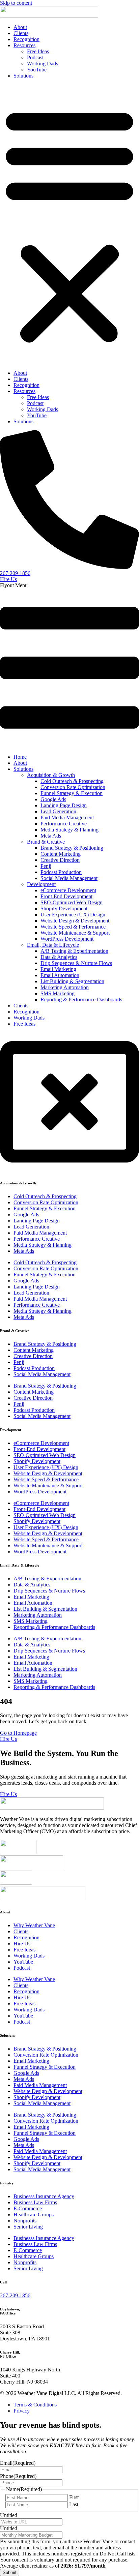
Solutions (23, 76)
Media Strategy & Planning (69, 830)
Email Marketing (58, 969)
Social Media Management (69, 878)
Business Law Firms (35, 2202)
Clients (21, 33)
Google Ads (53, 799)
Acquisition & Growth (51, 775)
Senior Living (28, 2227)
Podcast (35, 57)
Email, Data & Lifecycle (53, 945)
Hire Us (22, 1944)
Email (18, 2463)
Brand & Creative (46, 842)
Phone (18, 2476)
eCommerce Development (68, 890)
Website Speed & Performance (73, 927)
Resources (24, 45)
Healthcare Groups (34, 2215)
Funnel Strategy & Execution (72, 793)
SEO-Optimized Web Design (72, 902)
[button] (69, 224)
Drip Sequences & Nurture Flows (76, 963)
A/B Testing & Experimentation (74, 951)
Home (20, 757)
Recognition (26, 39)
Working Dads (43, 64)
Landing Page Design (64, 805)
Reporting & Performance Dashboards (81, 999)
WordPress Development (67, 939)
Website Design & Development (75, 921)
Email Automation (60, 975)
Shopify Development (64, 908)
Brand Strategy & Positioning (72, 848)
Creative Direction (60, 860)
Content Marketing (61, 854)
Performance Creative (64, 824)
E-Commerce (28, 2208)
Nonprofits (25, 2221)
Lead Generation (58, 811)
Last (74, 2504)
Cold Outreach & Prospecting (72, 781)
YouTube (37, 70)
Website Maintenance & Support (75, 933)
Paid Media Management (67, 817)
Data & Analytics (59, 957)
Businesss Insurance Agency (44, 2196)
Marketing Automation (65, 987)
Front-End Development (66, 896)
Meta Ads (51, 836)
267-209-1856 (15, 2295)
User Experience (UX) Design (73, 915)
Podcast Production (61, 872)
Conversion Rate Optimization (73, 787)
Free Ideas (38, 51)
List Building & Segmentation (72, 981)
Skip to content (16, 3)
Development (41, 884)
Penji (46, 866)
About (20, 27)
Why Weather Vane (34, 1925)
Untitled (9, 2515)
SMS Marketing (58, 993)
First (74, 2497)
